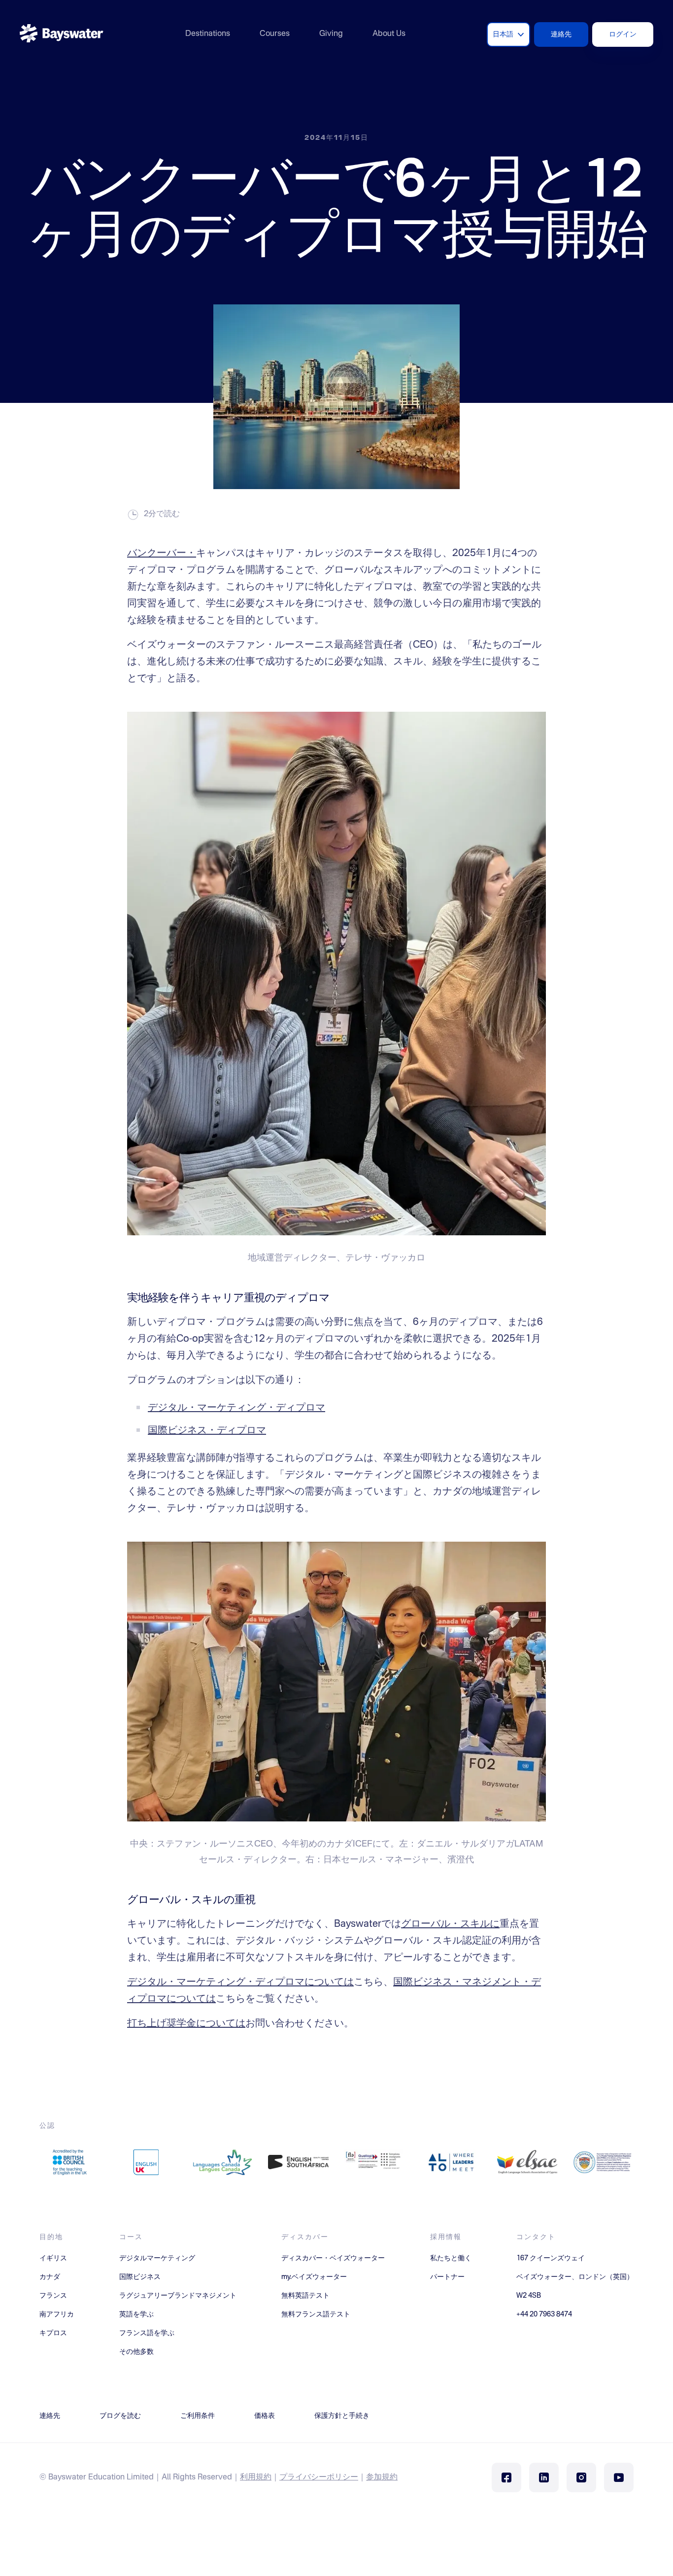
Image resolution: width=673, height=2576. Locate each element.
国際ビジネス (140, 2277)
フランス (53, 2296)
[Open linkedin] (544, 2477)
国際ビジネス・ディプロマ (207, 1431)
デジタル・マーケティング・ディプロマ (236, 1408)
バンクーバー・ (162, 554)
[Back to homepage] (62, 34)
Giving (331, 34)
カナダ (50, 2277)
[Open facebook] (506, 2477)
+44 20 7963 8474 (544, 2314)
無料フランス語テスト (316, 2314)
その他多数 (136, 2352)
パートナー (447, 2277)
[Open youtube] (619, 2477)
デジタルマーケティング (157, 2258)
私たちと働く (451, 2258)
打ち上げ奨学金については (186, 2024)
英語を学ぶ (136, 2314)
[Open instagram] (581, 2477)
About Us (389, 34)
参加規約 (382, 2477)
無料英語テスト (305, 2296)
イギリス (53, 2258)
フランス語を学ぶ (147, 2333)
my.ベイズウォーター (314, 2277)
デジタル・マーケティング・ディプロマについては (240, 1982)
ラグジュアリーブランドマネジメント (178, 2296)
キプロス (53, 2333)
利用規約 (256, 2477)
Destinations (208, 34)
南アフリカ (57, 2314)
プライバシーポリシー (319, 2477)
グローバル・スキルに (450, 1924)
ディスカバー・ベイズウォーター (333, 2258)
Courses (275, 34)
